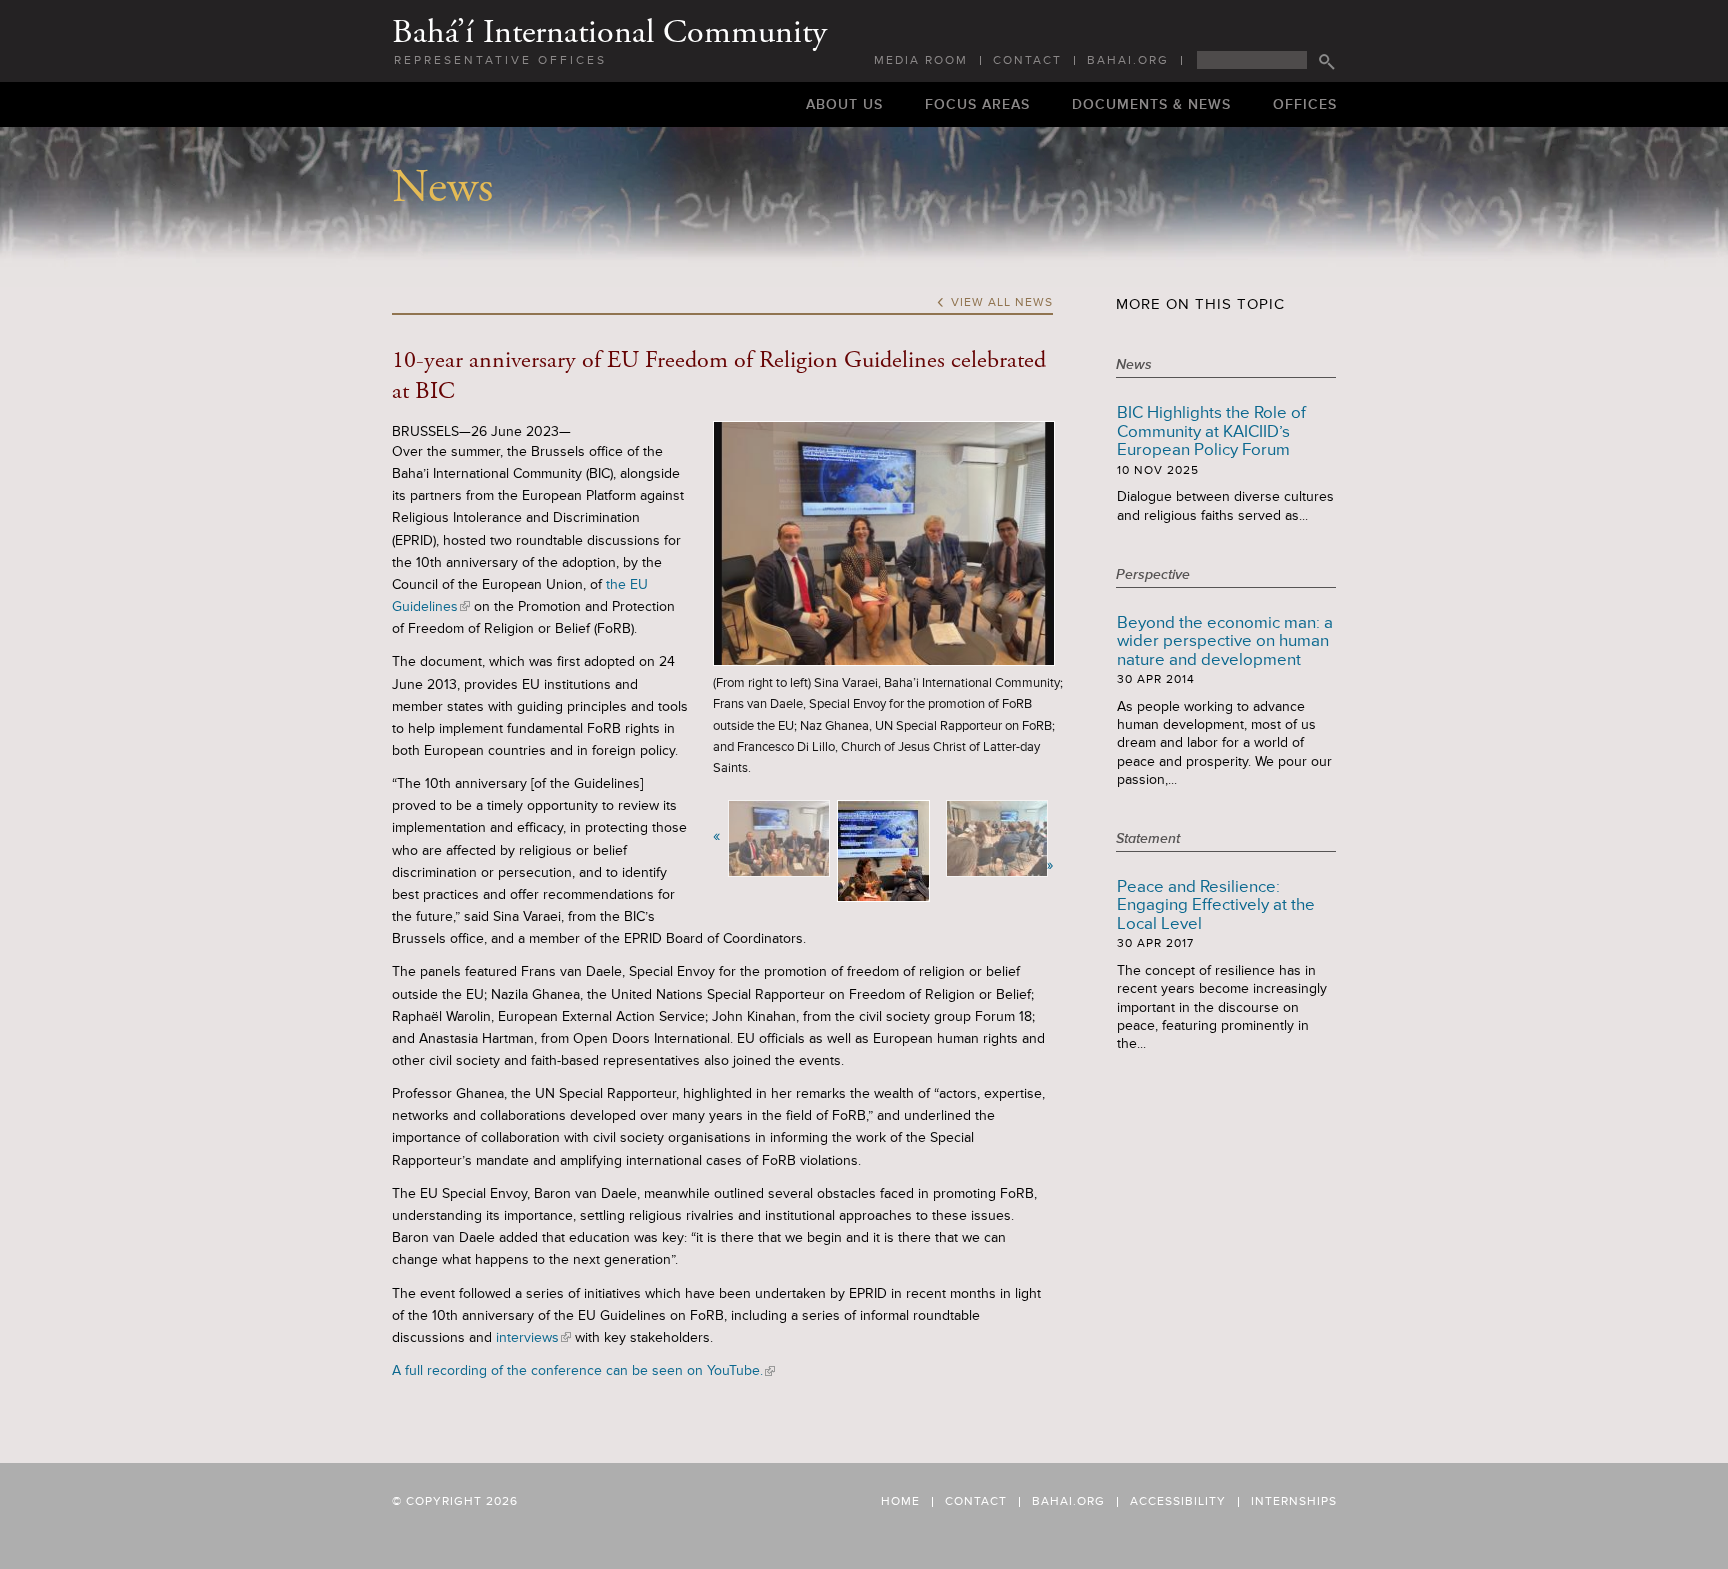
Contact (1027, 61)
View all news (995, 303)
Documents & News (1151, 104)
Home (900, 1502)
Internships (1294, 1502)
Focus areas (977, 104)
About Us (844, 104)
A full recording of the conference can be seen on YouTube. (581, 1370)
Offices (1305, 104)
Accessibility (1178, 1502)
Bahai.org (1128, 61)
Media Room (921, 61)
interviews (531, 1337)
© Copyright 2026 (455, 1501)
